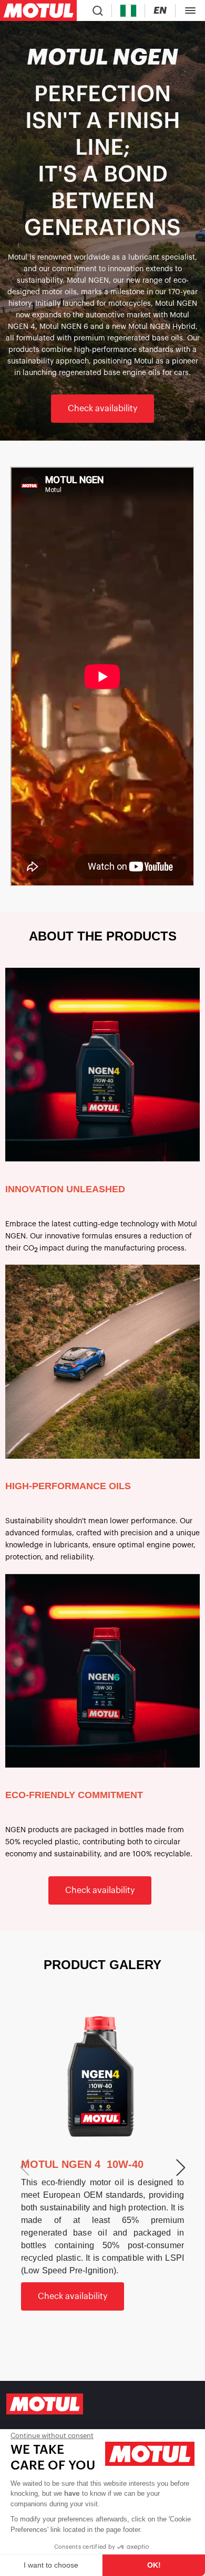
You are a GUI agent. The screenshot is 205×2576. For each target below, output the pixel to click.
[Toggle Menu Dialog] (190, 10)
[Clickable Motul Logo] (38, 10)
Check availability (102, 409)
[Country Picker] (129, 11)
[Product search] (98, 10)
